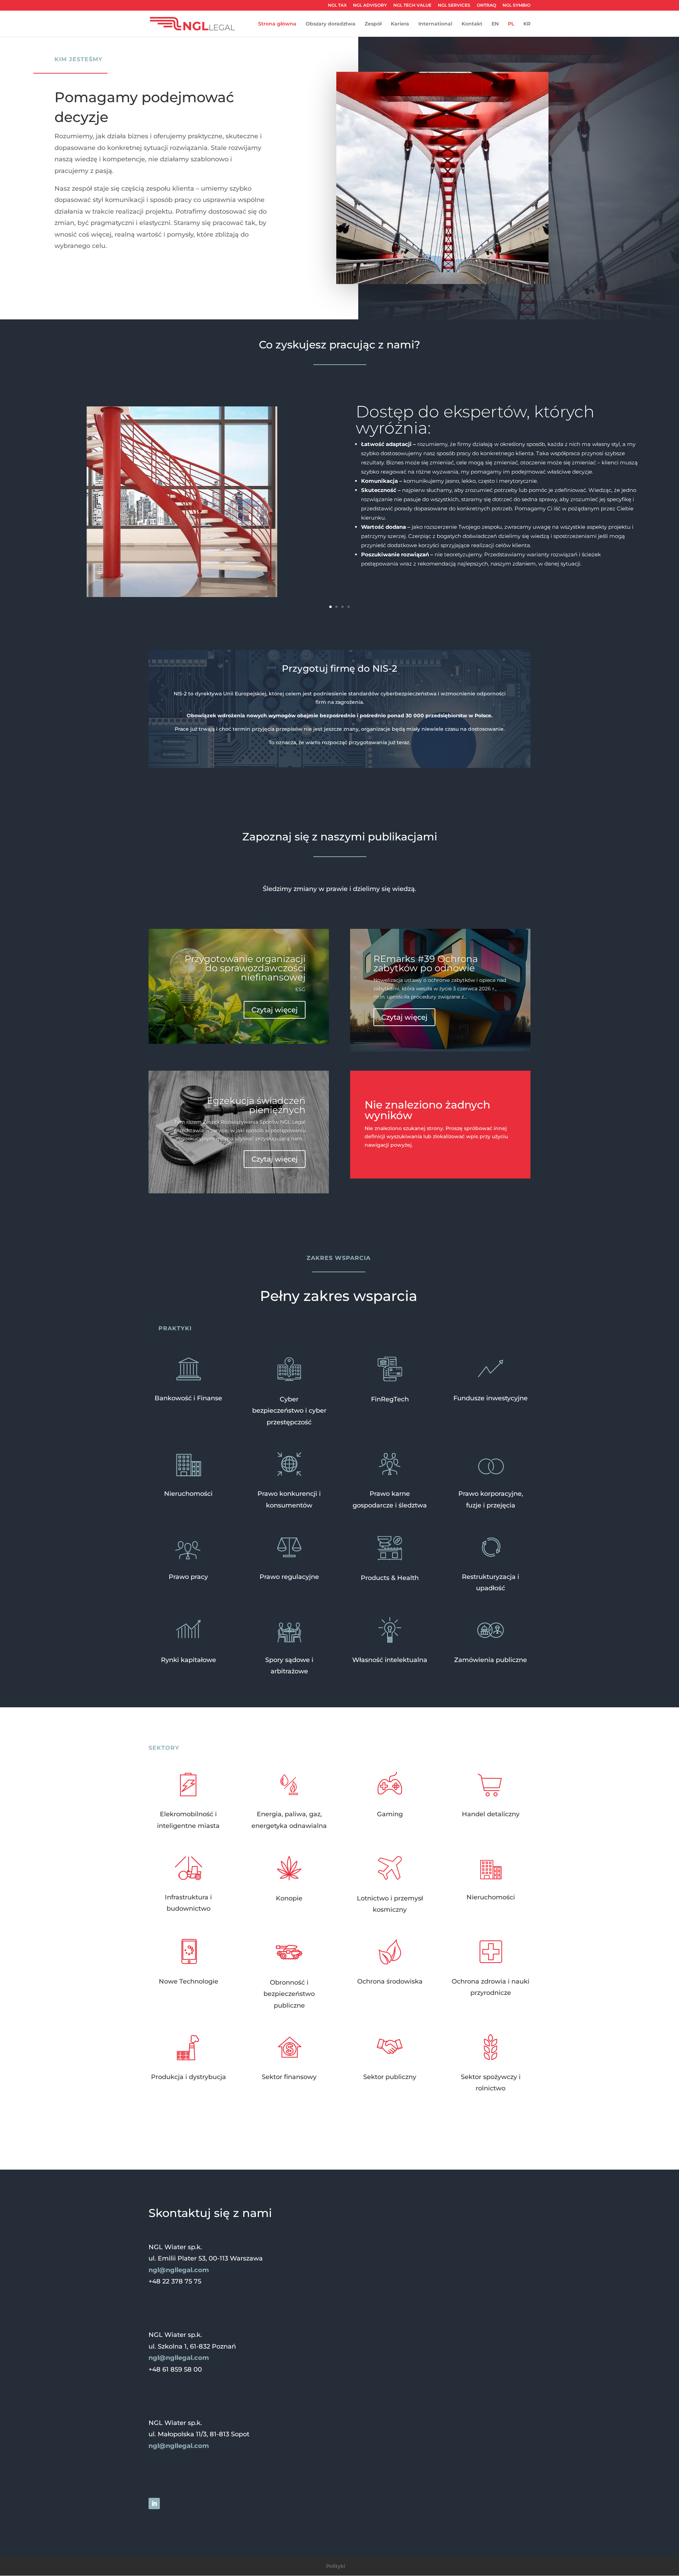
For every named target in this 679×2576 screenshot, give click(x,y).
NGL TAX (337, 5)
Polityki (336, 2566)
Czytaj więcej (275, 1010)
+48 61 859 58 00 (175, 2369)
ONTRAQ (486, 5)
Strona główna (277, 24)
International (435, 24)
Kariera (400, 24)
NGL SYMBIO (516, 5)
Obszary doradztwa (330, 24)
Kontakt (472, 24)
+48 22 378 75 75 (175, 2281)
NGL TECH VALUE (412, 5)
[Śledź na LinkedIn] (154, 2503)
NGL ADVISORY (370, 5)
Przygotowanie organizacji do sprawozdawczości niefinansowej (245, 968)
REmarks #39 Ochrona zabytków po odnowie (426, 963)
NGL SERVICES (454, 5)
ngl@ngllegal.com (179, 2270)
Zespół (373, 24)
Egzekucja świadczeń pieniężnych (256, 1105)
